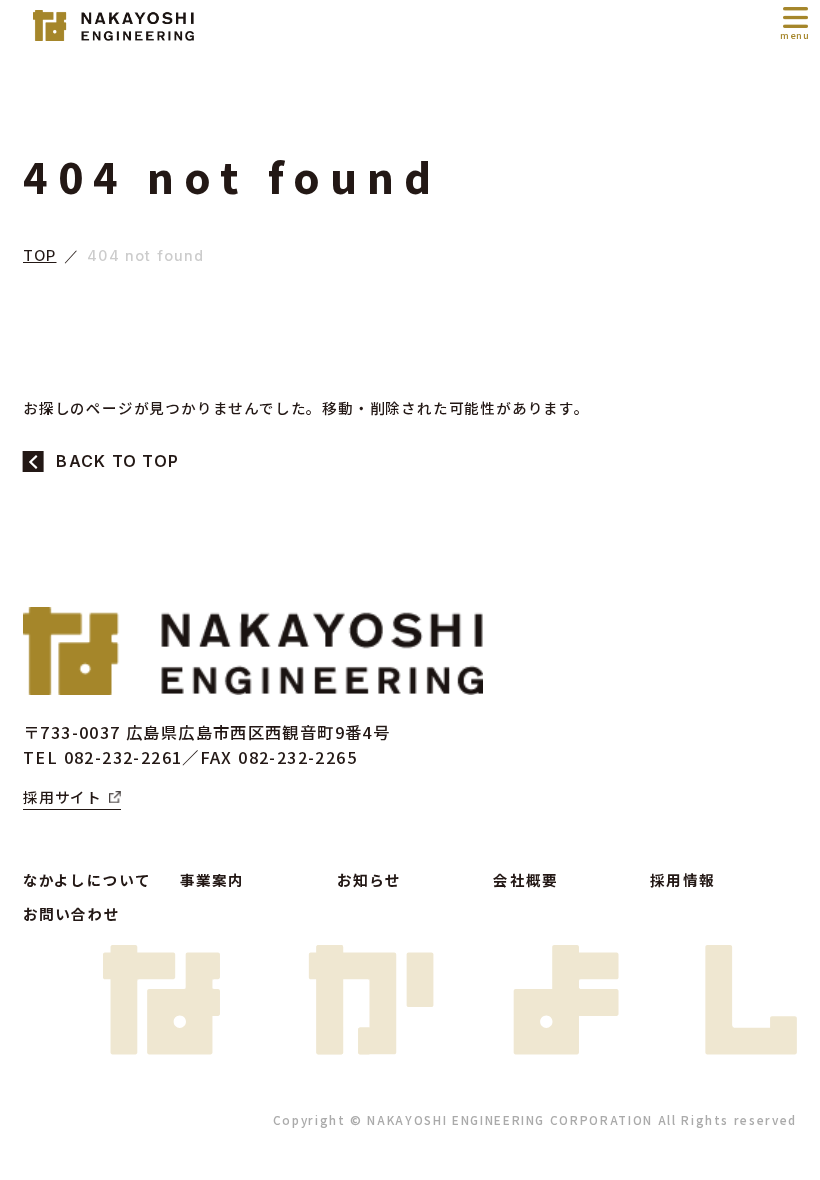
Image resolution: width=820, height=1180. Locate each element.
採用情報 (682, 879)
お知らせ (369, 879)
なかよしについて (87, 879)
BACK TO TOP (117, 461)
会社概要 (525, 879)
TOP (40, 256)
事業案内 (212, 879)
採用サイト (62, 796)
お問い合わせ (71, 913)
